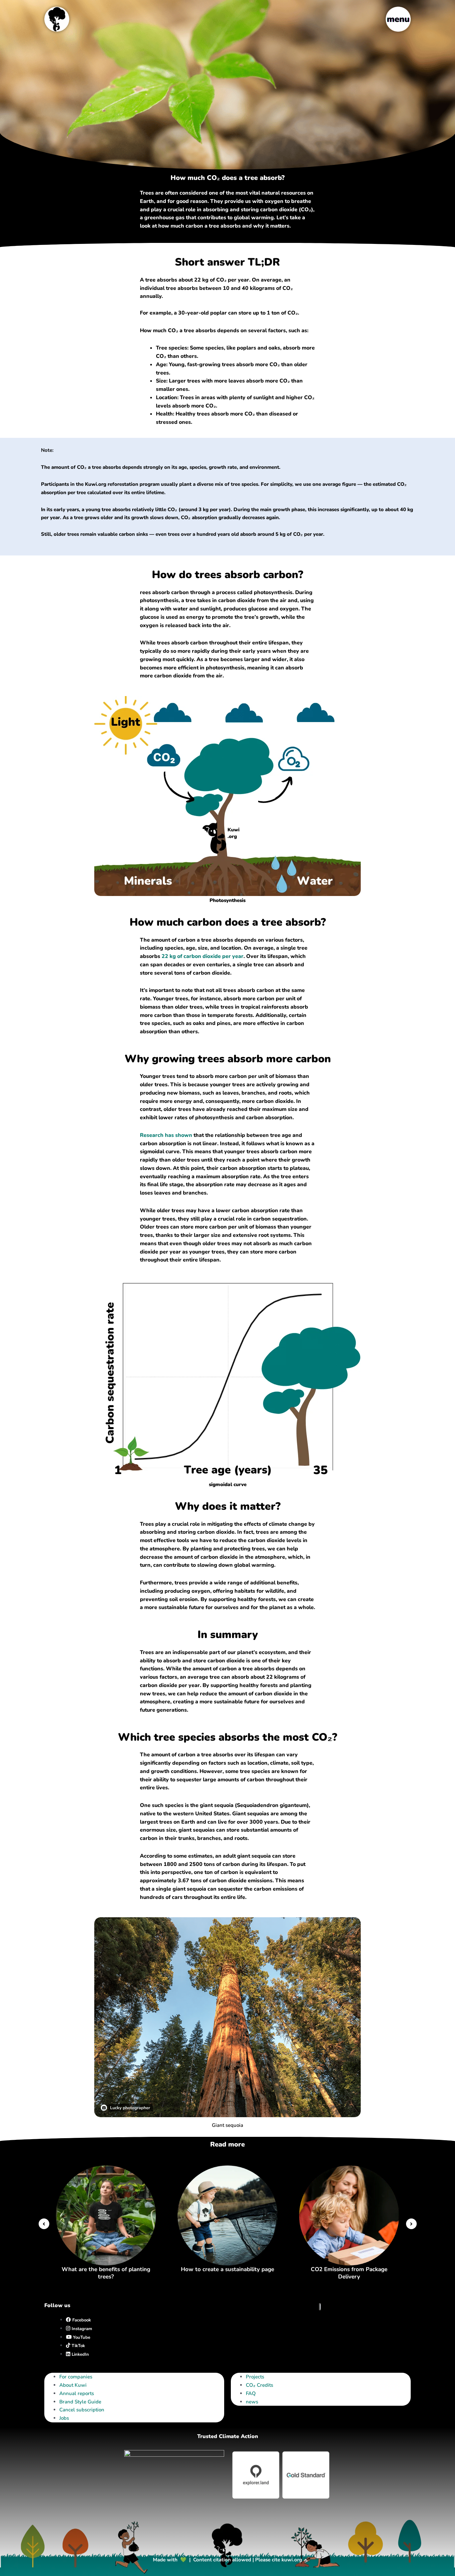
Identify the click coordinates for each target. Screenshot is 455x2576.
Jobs (64, 2418)
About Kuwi (73, 2385)
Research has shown (166, 1135)
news (252, 2402)
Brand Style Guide (80, 2402)
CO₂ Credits (259, 2385)
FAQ (251, 2393)
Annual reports (77, 2393)
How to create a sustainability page (227, 2269)
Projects (255, 2377)
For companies (76, 2377)
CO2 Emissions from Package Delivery (349, 2273)
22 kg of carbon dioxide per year (203, 956)
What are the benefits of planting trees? (106, 2273)
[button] (44, 2224)
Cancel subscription (82, 2410)
